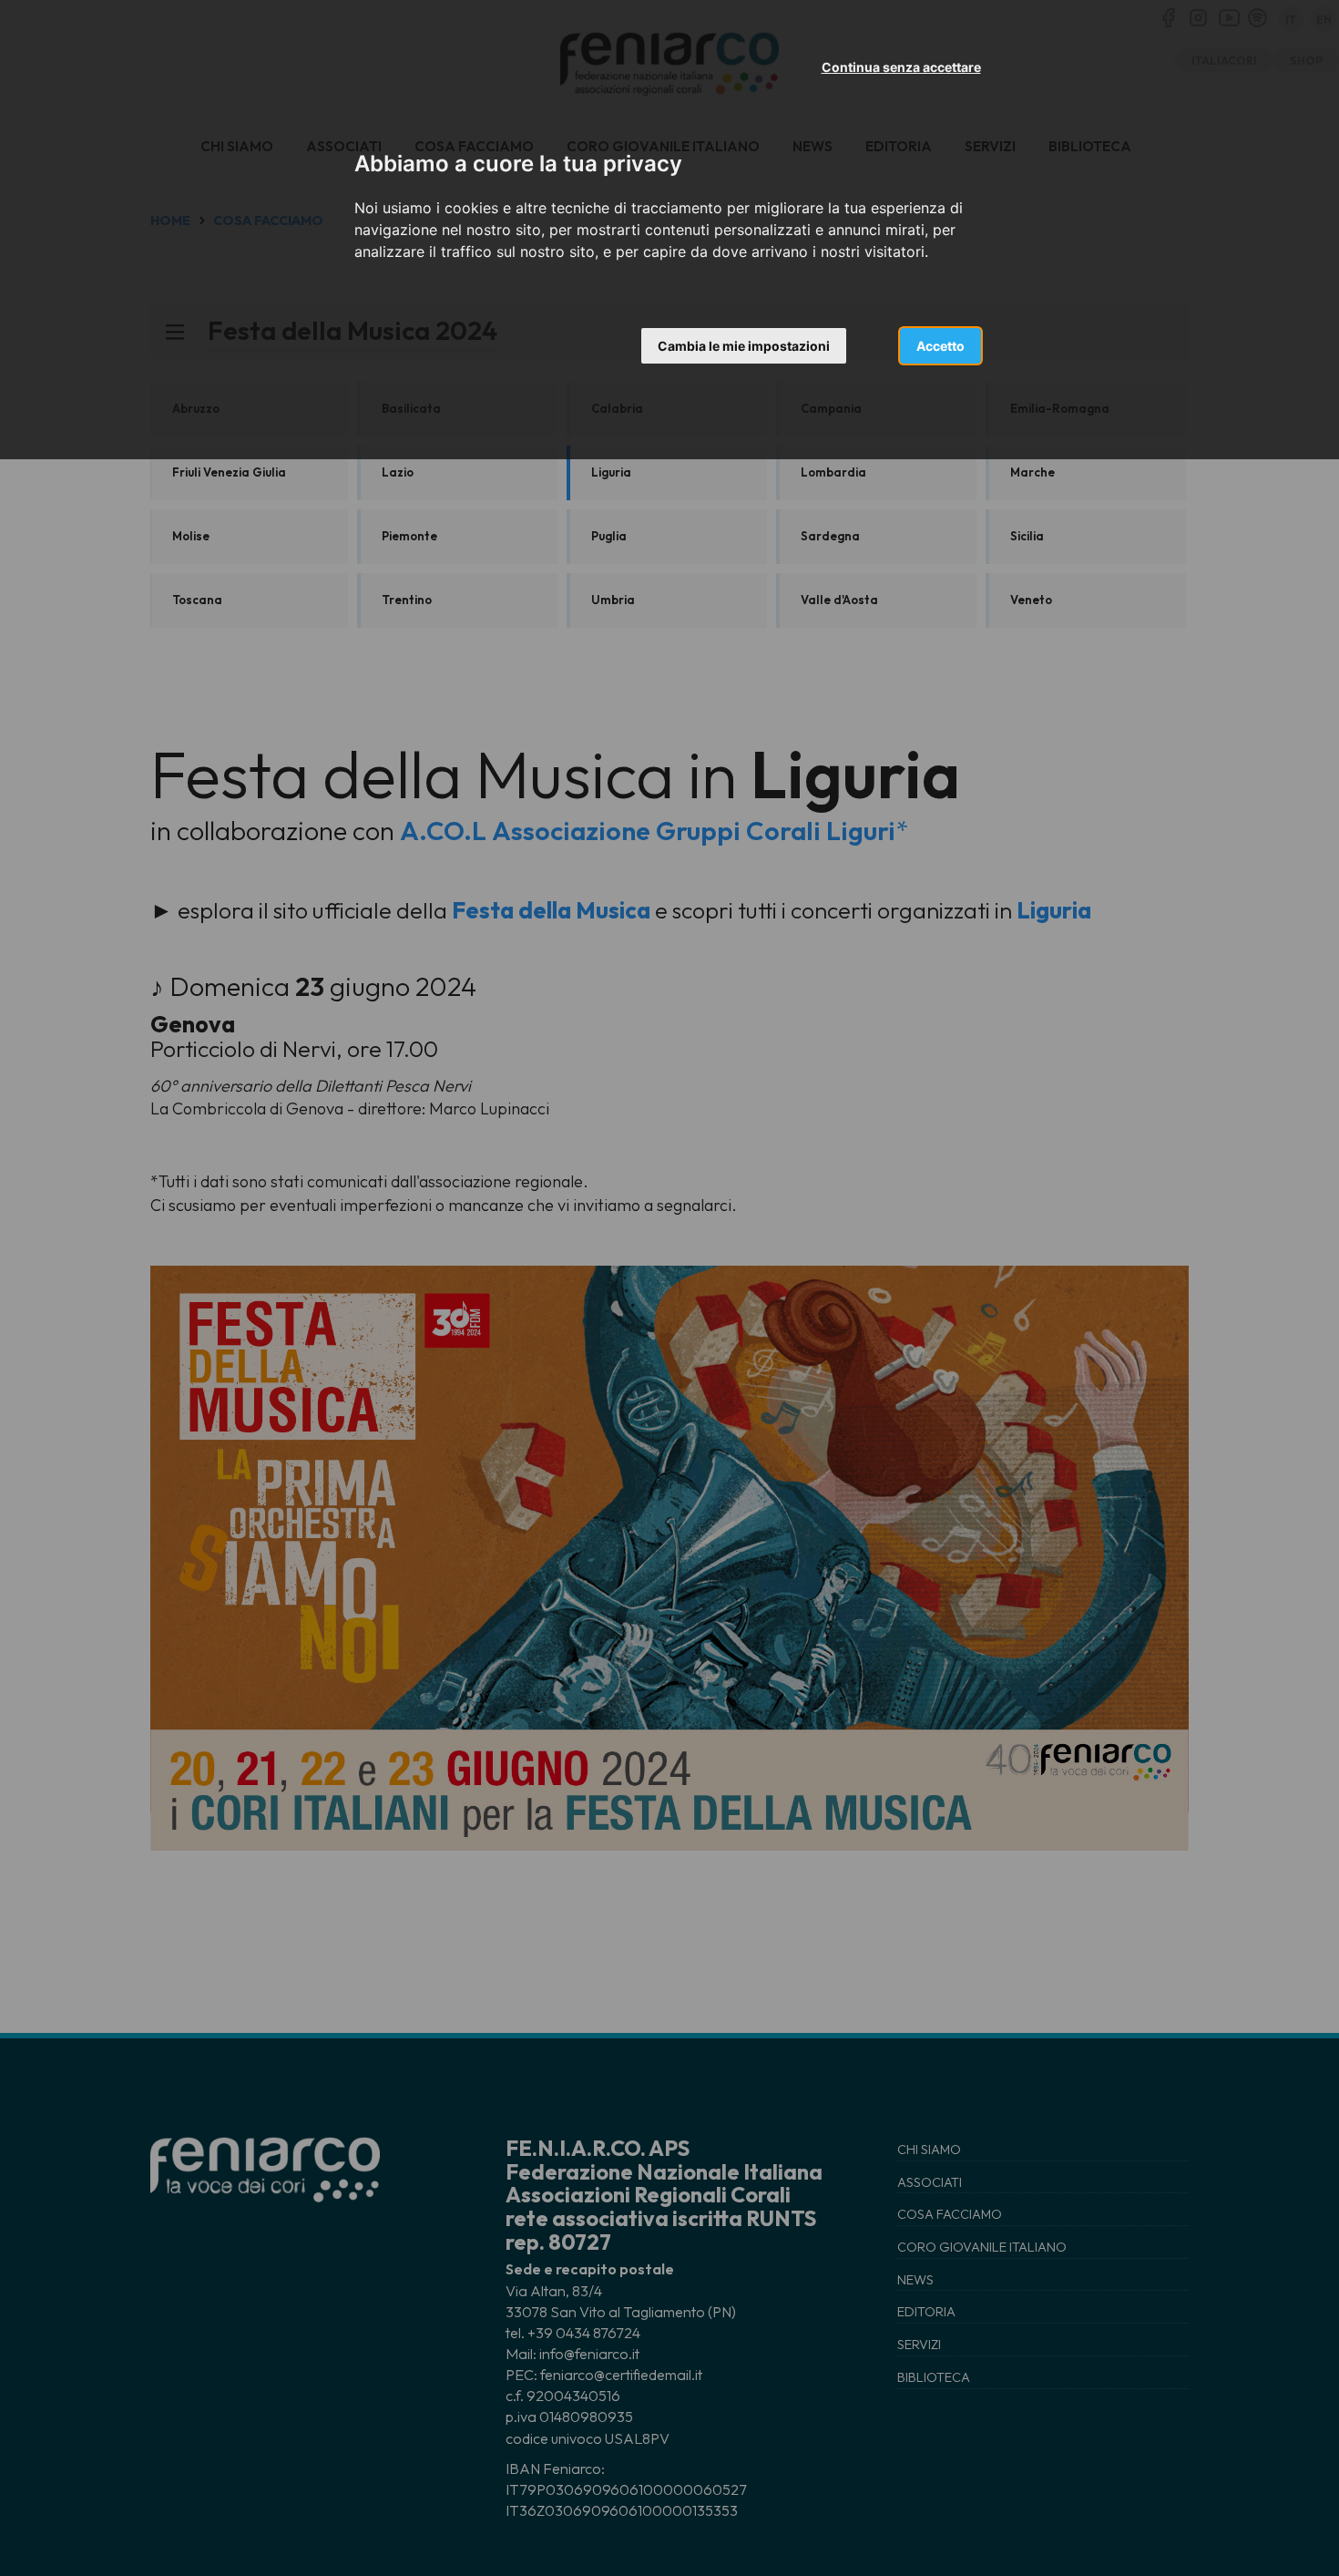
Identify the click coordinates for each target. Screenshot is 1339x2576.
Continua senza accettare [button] (901, 67)
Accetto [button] (940, 346)
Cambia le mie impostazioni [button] (744, 346)
